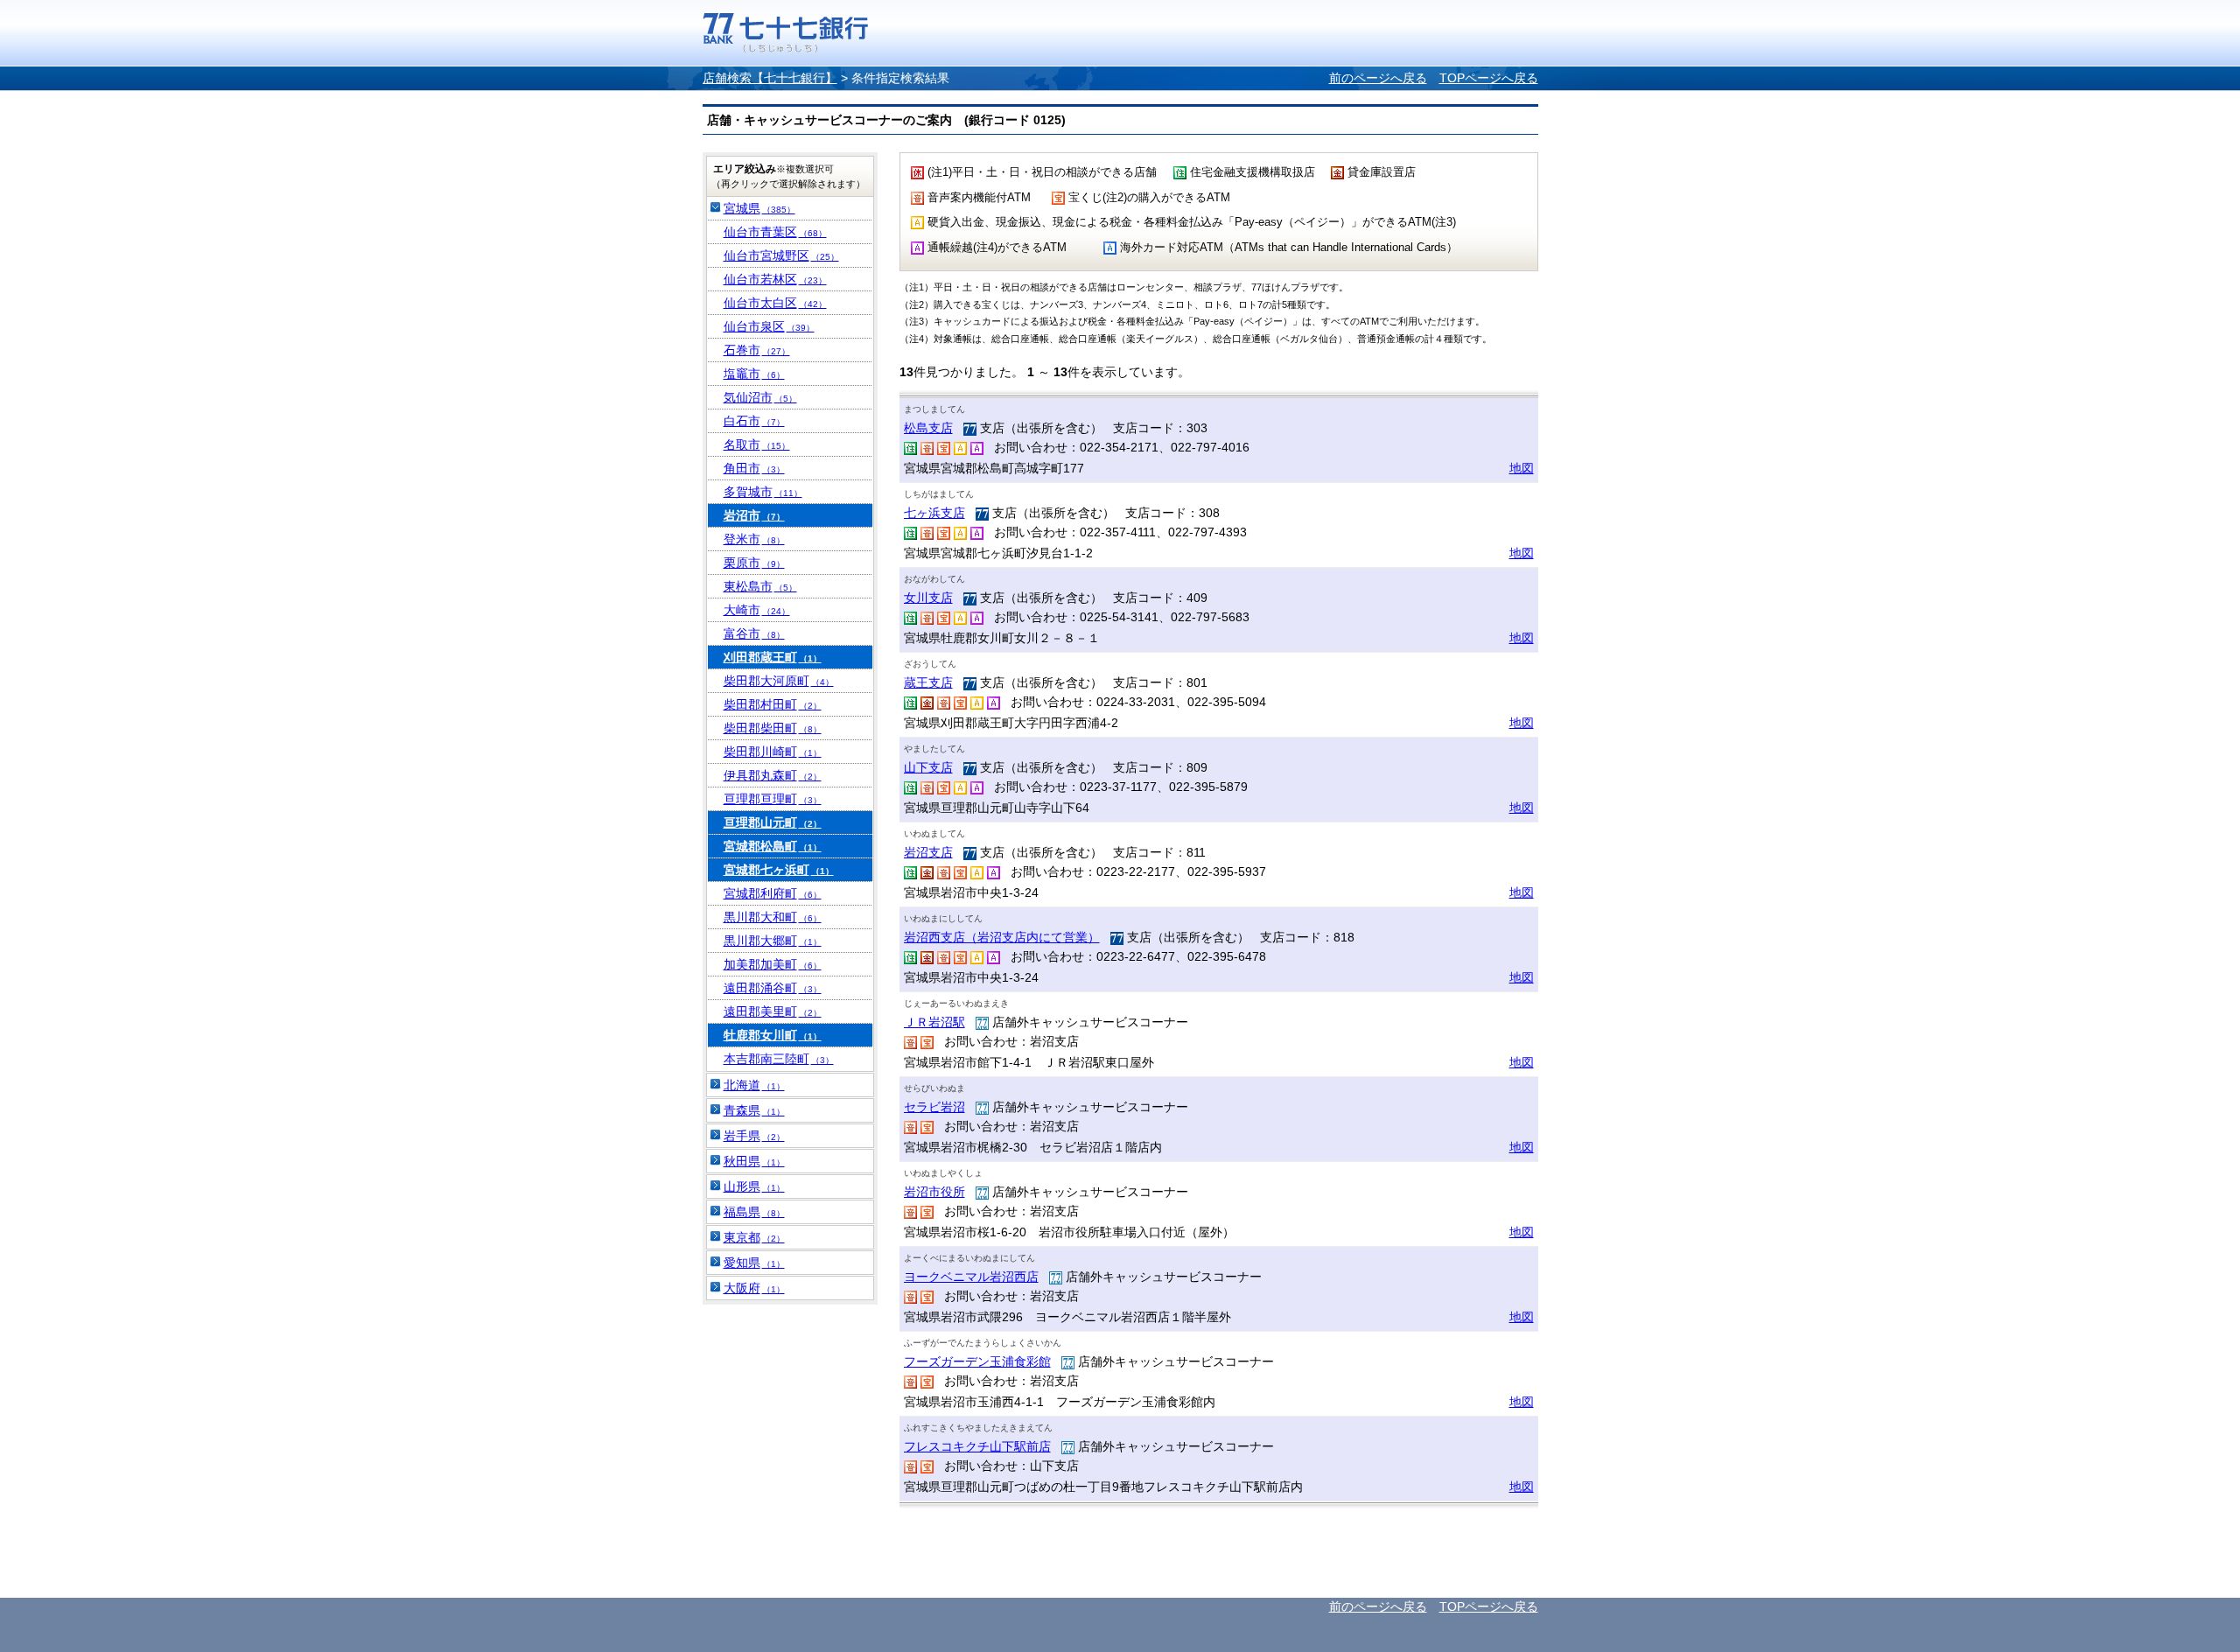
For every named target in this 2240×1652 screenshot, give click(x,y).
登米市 (754, 539)
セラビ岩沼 (934, 1107)
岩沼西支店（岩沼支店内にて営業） (1002, 937)
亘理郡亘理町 (773, 799)
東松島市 (760, 586)
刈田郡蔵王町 (773, 657)
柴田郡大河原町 (779, 681)
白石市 (754, 421)
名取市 (757, 444)
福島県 (754, 1212)
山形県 (754, 1186)
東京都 (754, 1237)
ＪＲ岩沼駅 (934, 1022)
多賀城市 (763, 492)
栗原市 (754, 563)
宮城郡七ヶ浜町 (779, 870)
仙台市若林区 (775, 279)
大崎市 (757, 610)
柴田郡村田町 (773, 704)
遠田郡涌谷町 (773, 988)
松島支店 (928, 428)
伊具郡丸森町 (773, 775)
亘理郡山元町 (773, 822)
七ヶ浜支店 (934, 513)
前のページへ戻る (1378, 78)
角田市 (754, 468)
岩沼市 (754, 515)
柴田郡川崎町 (773, 752)
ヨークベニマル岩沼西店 (971, 1277)
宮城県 (759, 208)
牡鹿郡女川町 (773, 1035)
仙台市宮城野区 (781, 255)
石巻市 (757, 350)
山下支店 (928, 767)
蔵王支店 (928, 682)
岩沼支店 (928, 852)
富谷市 (754, 633)
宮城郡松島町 (773, 846)
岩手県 (754, 1136)
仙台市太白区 (775, 303)
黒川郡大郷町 (773, 941)
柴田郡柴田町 (773, 728)
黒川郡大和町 (773, 917)
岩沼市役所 (934, 1192)
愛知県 (754, 1263)
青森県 (754, 1110)
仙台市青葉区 (775, 232)
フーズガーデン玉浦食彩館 (977, 1361)
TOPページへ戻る (1489, 78)
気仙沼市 (760, 397)
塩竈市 (754, 374)
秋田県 (754, 1161)
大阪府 (754, 1288)
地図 (1522, 468)
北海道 (754, 1085)
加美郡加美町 (773, 964)
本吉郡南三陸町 (779, 1059)
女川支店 (928, 598)
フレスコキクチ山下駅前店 (977, 1446)
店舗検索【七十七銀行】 (770, 78)
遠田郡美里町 (773, 1011)
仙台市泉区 (769, 326)
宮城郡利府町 (773, 893)
